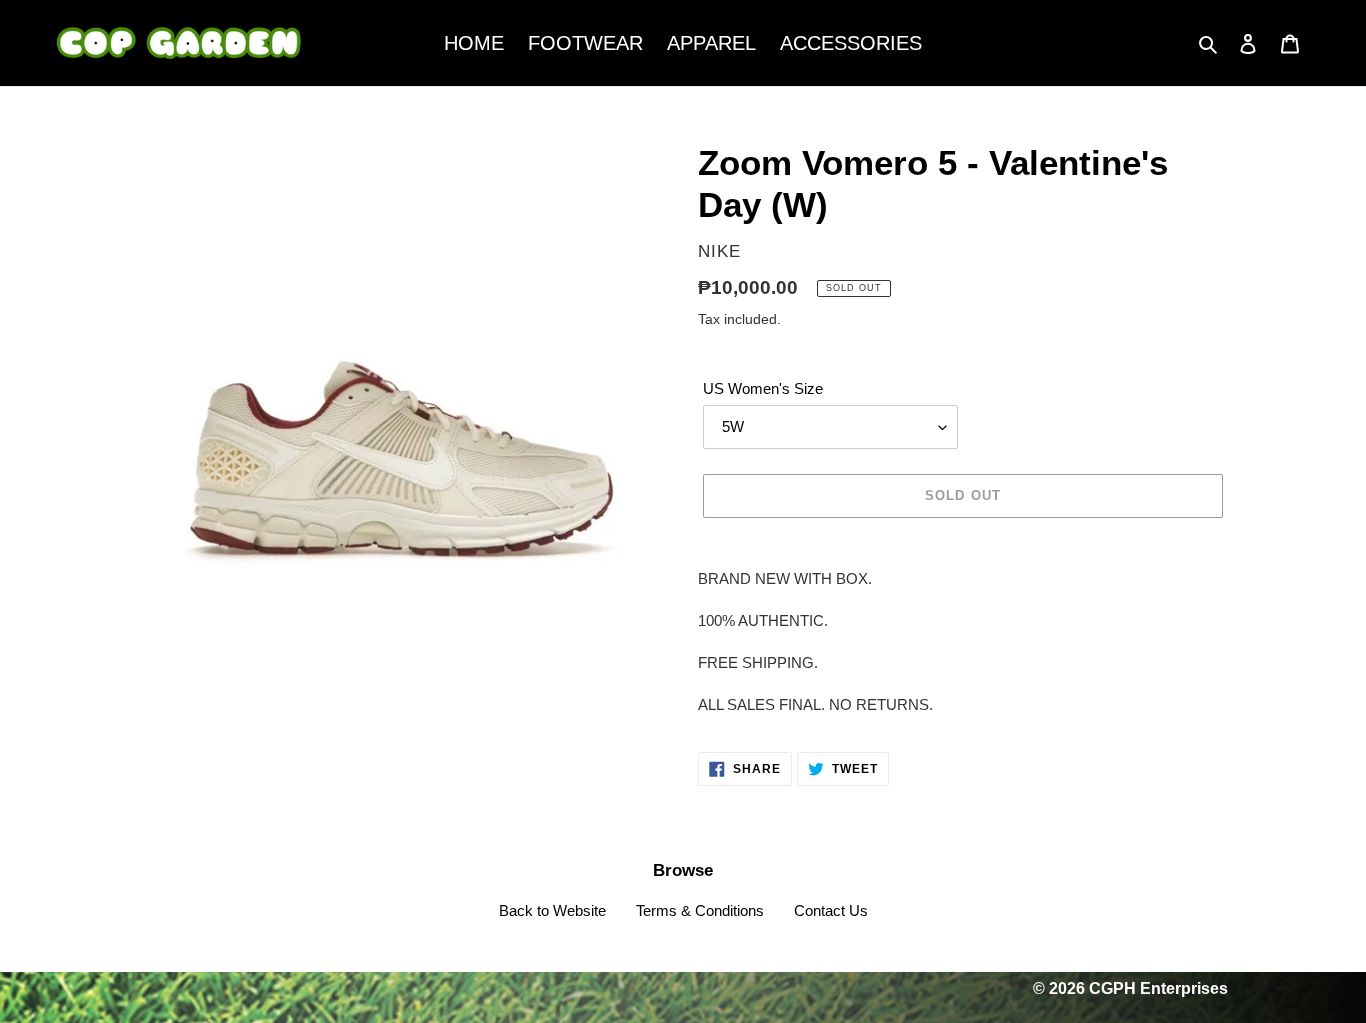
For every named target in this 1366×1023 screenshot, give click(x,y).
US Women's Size (763, 388)
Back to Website (552, 910)
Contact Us (831, 910)
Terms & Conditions (700, 910)
